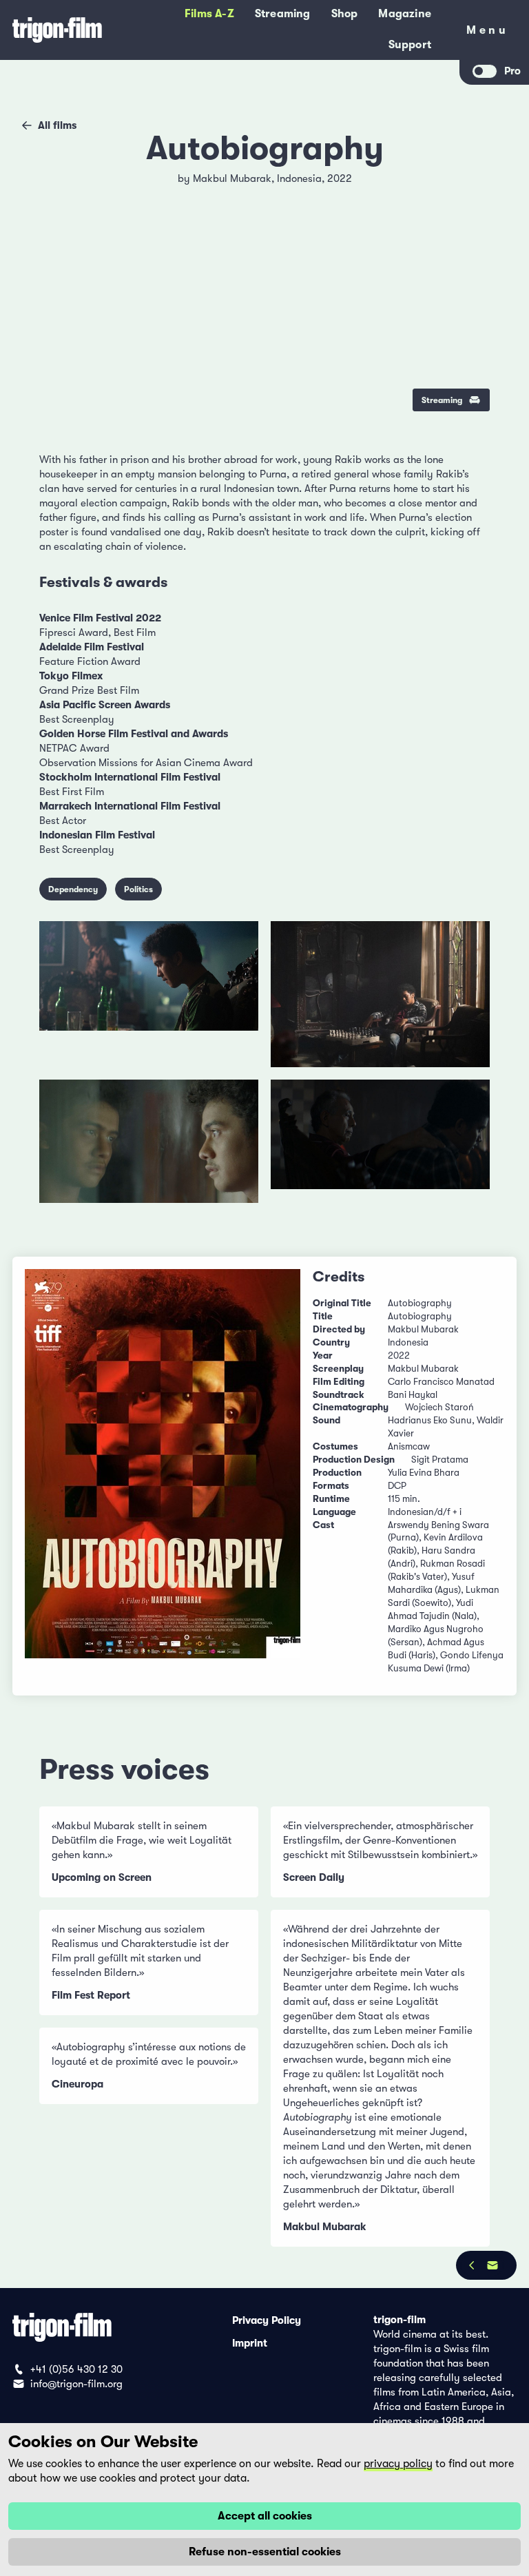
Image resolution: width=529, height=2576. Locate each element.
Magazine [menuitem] (405, 14)
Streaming (442, 400)
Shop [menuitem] (345, 14)
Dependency (73, 889)
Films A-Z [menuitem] (209, 14)
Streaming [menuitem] (283, 14)
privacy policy (398, 2464)
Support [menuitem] (410, 45)
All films (57, 125)
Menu (487, 33)
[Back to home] (57, 30)
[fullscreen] (469, 187)
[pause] (60, 187)
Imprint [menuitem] (250, 2342)
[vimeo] (469, 222)
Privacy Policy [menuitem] (267, 2320)
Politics (138, 889)
